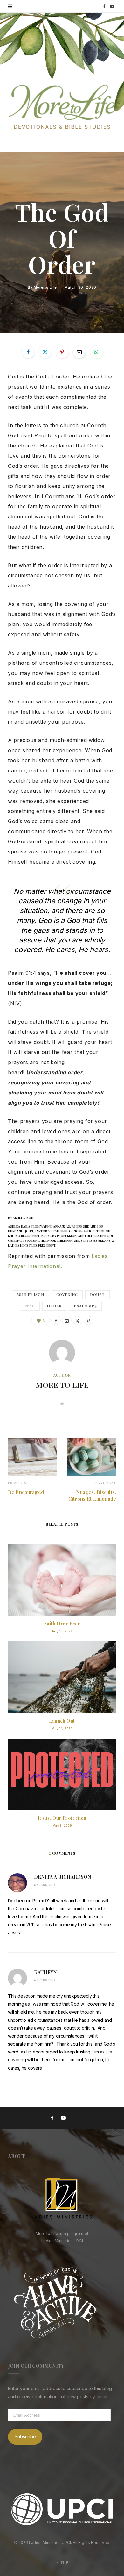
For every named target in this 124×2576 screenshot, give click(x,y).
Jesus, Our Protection (62, 1818)
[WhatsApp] (96, 352)
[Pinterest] (62, 352)
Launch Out (62, 1721)
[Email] (79, 352)
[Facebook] (28, 352)
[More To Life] (62, 107)
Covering (67, 1294)
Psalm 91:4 (85, 1306)
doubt (97, 1294)
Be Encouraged (26, 1492)
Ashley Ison (30, 1294)
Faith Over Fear (62, 1624)
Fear (30, 1306)
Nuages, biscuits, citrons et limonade (92, 1495)
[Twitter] (45, 352)
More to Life (45, 287)
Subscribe (25, 2436)
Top (64, 2562)
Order (54, 1306)
